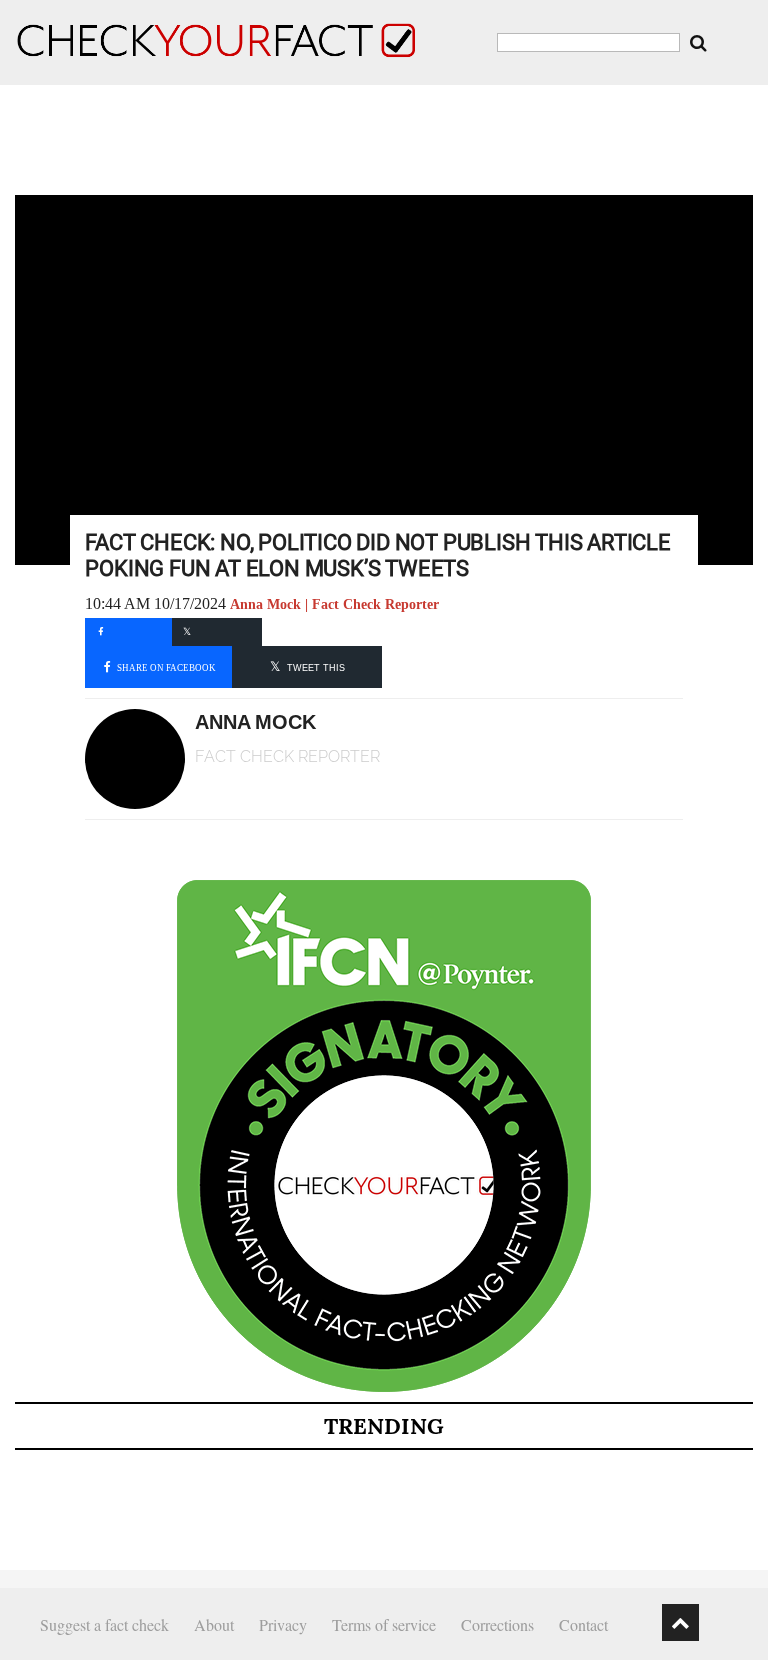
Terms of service (384, 1624)
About (214, 1624)
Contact (583, 1624)
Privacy (283, 1624)
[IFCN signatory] (384, 1388)
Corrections (497, 1624)
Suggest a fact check (104, 1624)
